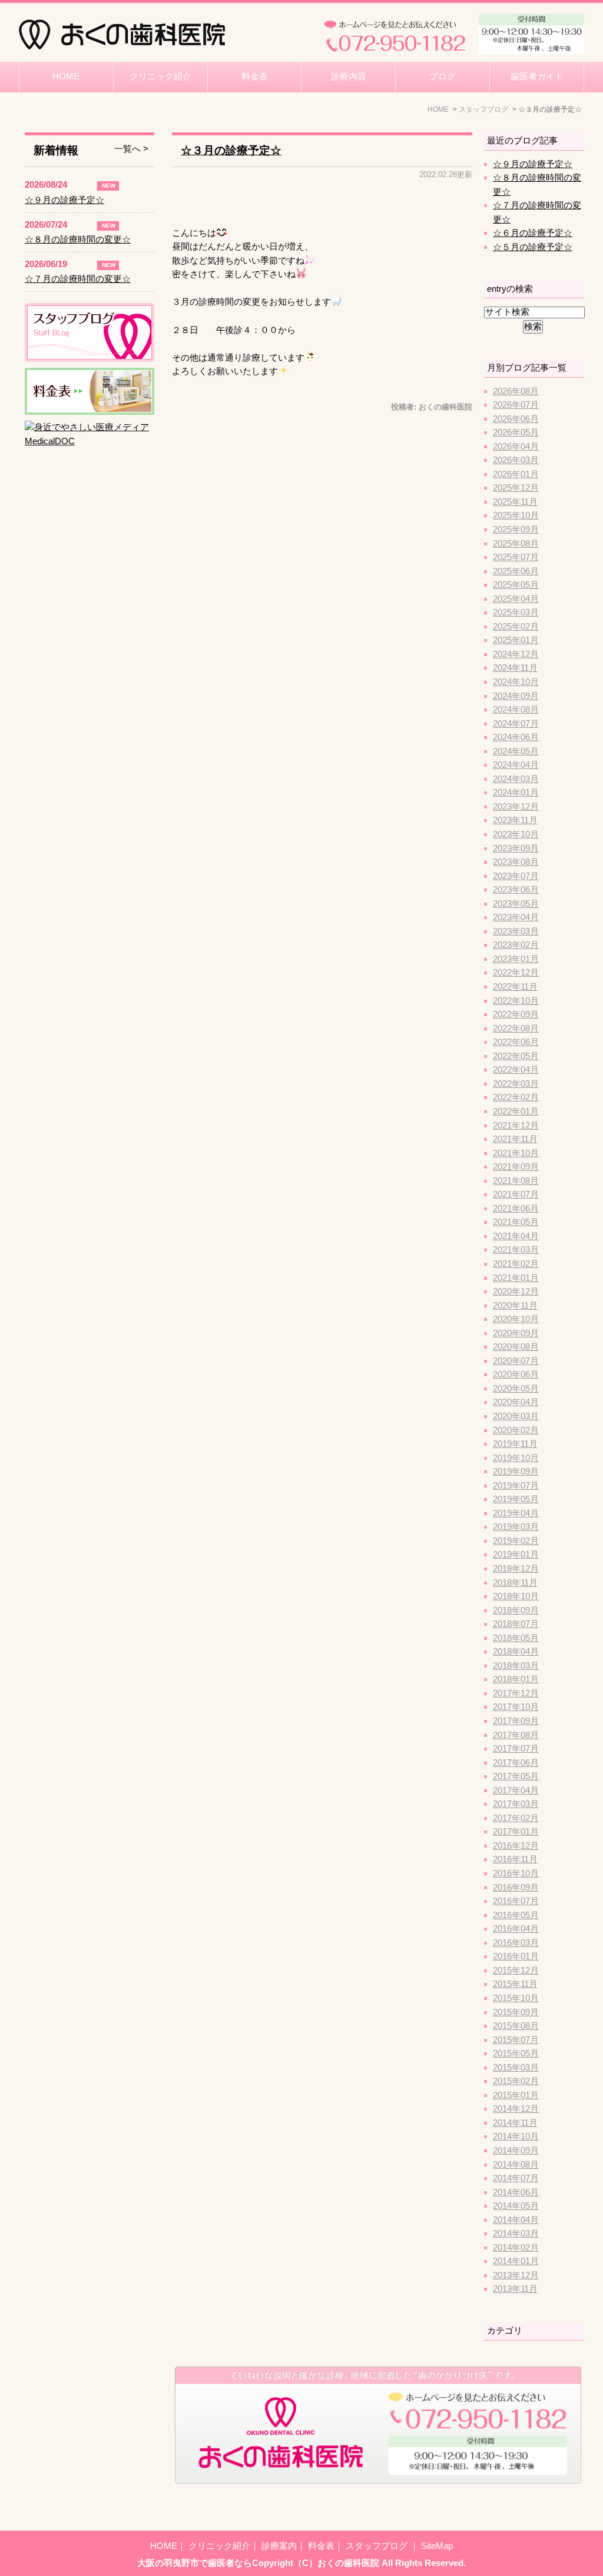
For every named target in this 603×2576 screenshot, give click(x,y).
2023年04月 (516, 917)
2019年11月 (515, 1444)
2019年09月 (516, 1472)
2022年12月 (516, 973)
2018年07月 (516, 1624)
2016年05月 (516, 1915)
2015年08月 (516, 2026)
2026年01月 (516, 474)
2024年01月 (516, 793)
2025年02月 (516, 627)
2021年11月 (515, 1139)
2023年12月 (516, 807)
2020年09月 (516, 1333)
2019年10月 (516, 1458)
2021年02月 (516, 1264)
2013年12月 (516, 2275)
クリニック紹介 (160, 76)
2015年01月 (516, 2095)
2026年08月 (516, 391)
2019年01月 (516, 1555)
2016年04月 (516, 1929)
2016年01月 (516, 1956)
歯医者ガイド (537, 76)
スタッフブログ (378, 2546)
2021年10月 (516, 1153)
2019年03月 (516, 1527)
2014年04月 (516, 2220)
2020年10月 (516, 1319)
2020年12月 (516, 1292)
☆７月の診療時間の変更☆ (78, 279)
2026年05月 (516, 432)
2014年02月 (516, 2248)
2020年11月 (515, 1306)
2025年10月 (516, 515)
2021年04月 (516, 1236)
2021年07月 (516, 1194)
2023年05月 (516, 904)
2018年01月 (516, 1679)
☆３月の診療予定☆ (231, 150)
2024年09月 (516, 696)
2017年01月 (516, 1832)
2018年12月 (516, 1569)
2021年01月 (516, 1278)
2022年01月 (516, 1111)
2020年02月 (516, 1430)
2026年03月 (516, 460)
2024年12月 (516, 654)
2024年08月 (516, 710)
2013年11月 (515, 2289)
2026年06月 (516, 419)
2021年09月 (516, 1167)
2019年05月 (516, 1499)
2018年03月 (516, 1666)
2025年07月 (516, 557)
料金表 (255, 76)
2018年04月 (516, 1652)
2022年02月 (516, 1097)
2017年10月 (516, 1707)
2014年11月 (515, 2123)
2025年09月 (516, 530)
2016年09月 (516, 1888)
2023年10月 (516, 834)
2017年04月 (516, 1790)
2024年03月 (516, 779)
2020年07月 (516, 1361)
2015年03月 (516, 2068)
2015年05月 (516, 2054)
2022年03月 (516, 1084)
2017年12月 (516, 1693)
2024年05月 (516, 751)
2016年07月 (516, 1901)
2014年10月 (516, 2136)
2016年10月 (516, 1873)
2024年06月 (516, 737)
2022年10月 (516, 1001)
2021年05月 (516, 1222)
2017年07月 (516, 1749)
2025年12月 (516, 488)
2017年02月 (516, 1818)
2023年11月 (515, 820)
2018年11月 (515, 1583)
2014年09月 (516, 2151)
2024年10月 (516, 682)
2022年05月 (516, 1056)
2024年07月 (516, 724)
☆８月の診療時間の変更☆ (78, 239)
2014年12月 (516, 2109)
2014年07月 (516, 2178)
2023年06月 (516, 890)
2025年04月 (516, 599)
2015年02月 (516, 2081)
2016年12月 (516, 1846)
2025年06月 (516, 571)
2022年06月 (516, 1042)
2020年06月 (516, 1374)
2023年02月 (516, 945)
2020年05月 (516, 1389)
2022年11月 (515, 987)
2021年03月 (516, 1250)
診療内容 (349, 76)
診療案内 (279, 2546)
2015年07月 (516, 2040)
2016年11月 (515, 1859)
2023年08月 (516, 862)
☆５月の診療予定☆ (533, 247)
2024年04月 (516, 765)
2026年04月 (516, 447)
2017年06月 (516, 1763)
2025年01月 (516, 640)
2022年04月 (516, 1070)
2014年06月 (516, 2192)
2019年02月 (516, 1541)
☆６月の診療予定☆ (533, 233)
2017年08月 (516, 1735)
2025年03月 (516, 613)
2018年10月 (516, 1596)
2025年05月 (516, 585)
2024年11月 (515, 668)
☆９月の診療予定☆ (533, 164)
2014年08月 (516, 2165)
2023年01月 (516, 959)
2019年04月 (516, 1513)
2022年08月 (516, 1029)
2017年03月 (516, 1804)
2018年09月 (516, 1610)
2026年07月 (516, 405)
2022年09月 (516, 1014)
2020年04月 (516, 1402)
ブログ (443, 76)
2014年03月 (516, 2234)
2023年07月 (516, 876)
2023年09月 (516, 848)
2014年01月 (516, 2261)
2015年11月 (515, 1984)
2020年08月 (516, 1347)
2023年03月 (516, 931)
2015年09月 (516, 2012)
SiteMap (437, 2546)
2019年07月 (516, 1486)
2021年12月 (516, 1126)
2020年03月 (516, 1416)
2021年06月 (516, 1209)
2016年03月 (516, 1943)
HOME (66, 76)
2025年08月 (516, 544)
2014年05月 (516, 2206)
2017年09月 (516, 1721)
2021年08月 (516, 1181)
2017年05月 (516, 1776)
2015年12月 (516, 1971)
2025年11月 (515, 502)
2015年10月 (516, 1998)
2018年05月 (516, 1638)
